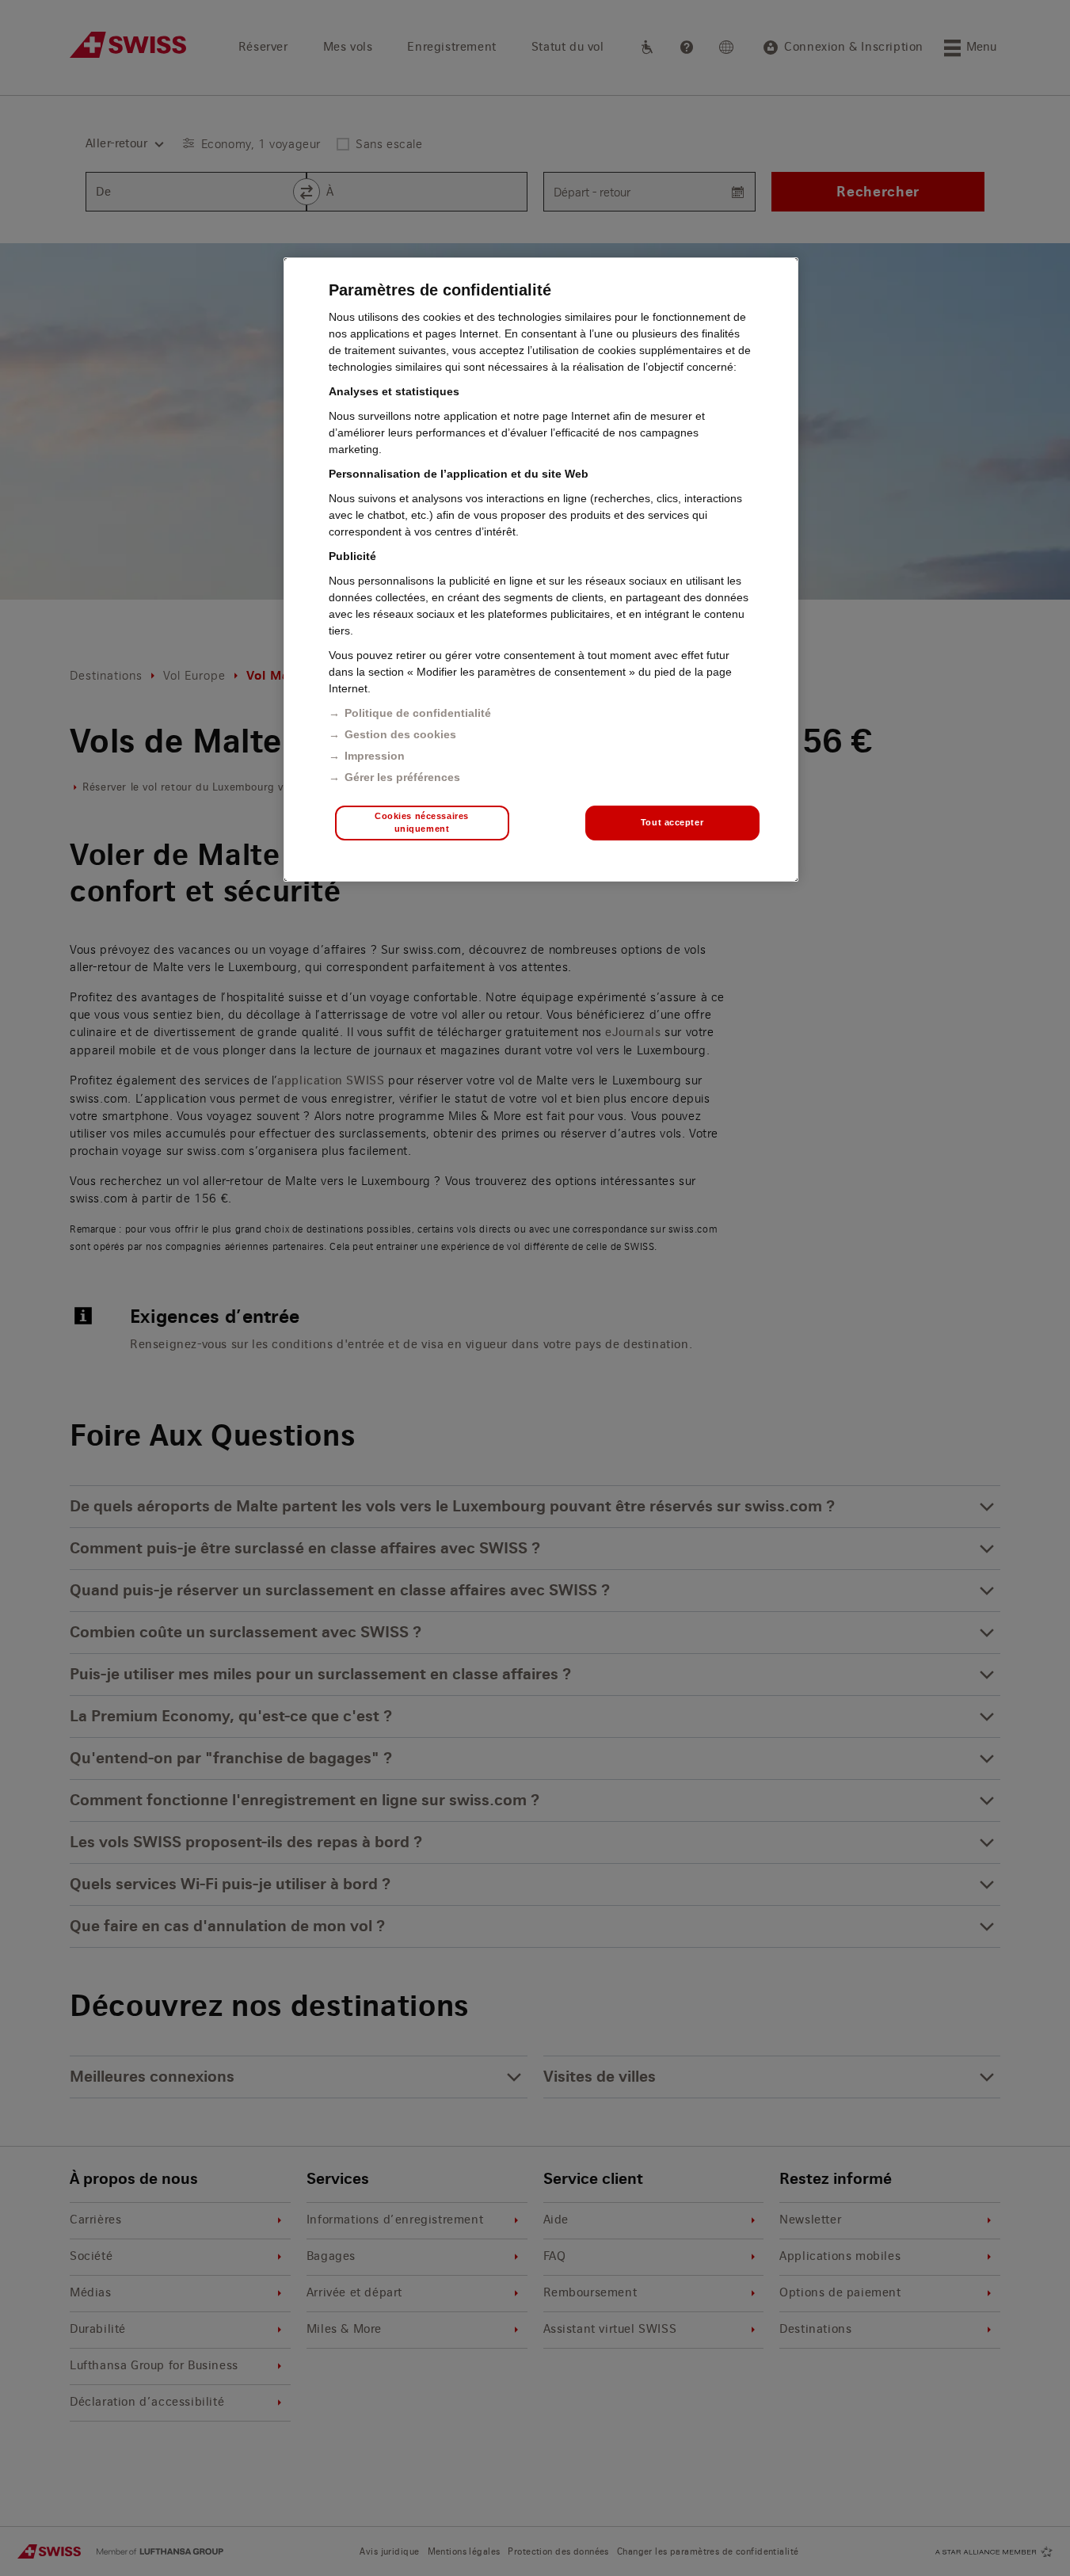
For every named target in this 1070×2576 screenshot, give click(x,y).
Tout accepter (672, 822)
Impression (375, 756)
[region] (541, 570)
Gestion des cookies (400, 734)
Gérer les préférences (402, 777)
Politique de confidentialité (418, 713)
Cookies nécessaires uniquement (422, 822)
